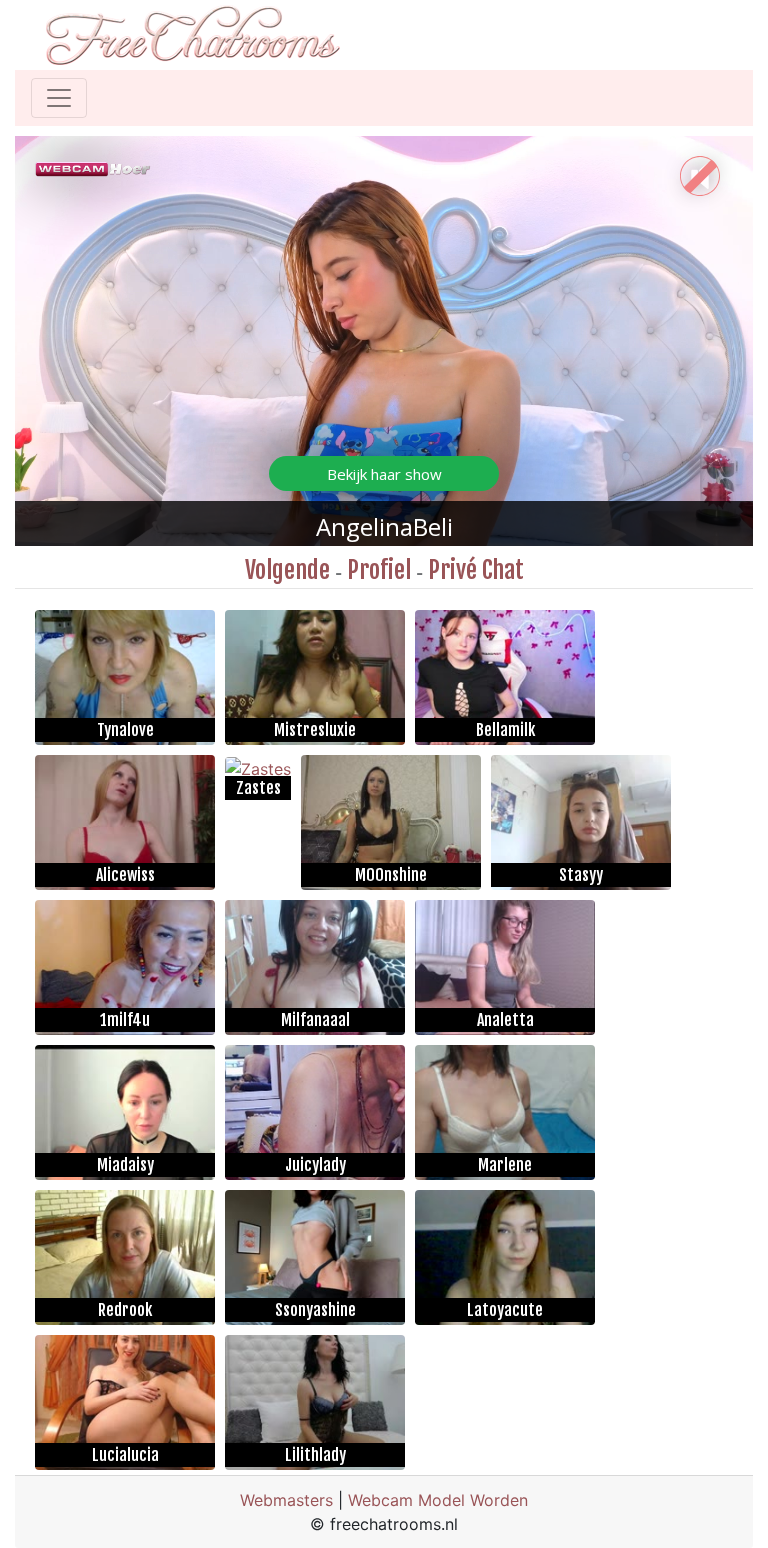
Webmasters (286, 1500)
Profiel (379, 570)
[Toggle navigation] (59, 98)
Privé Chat (476, 570)
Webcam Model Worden (438, 1500)
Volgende (287, 570)
